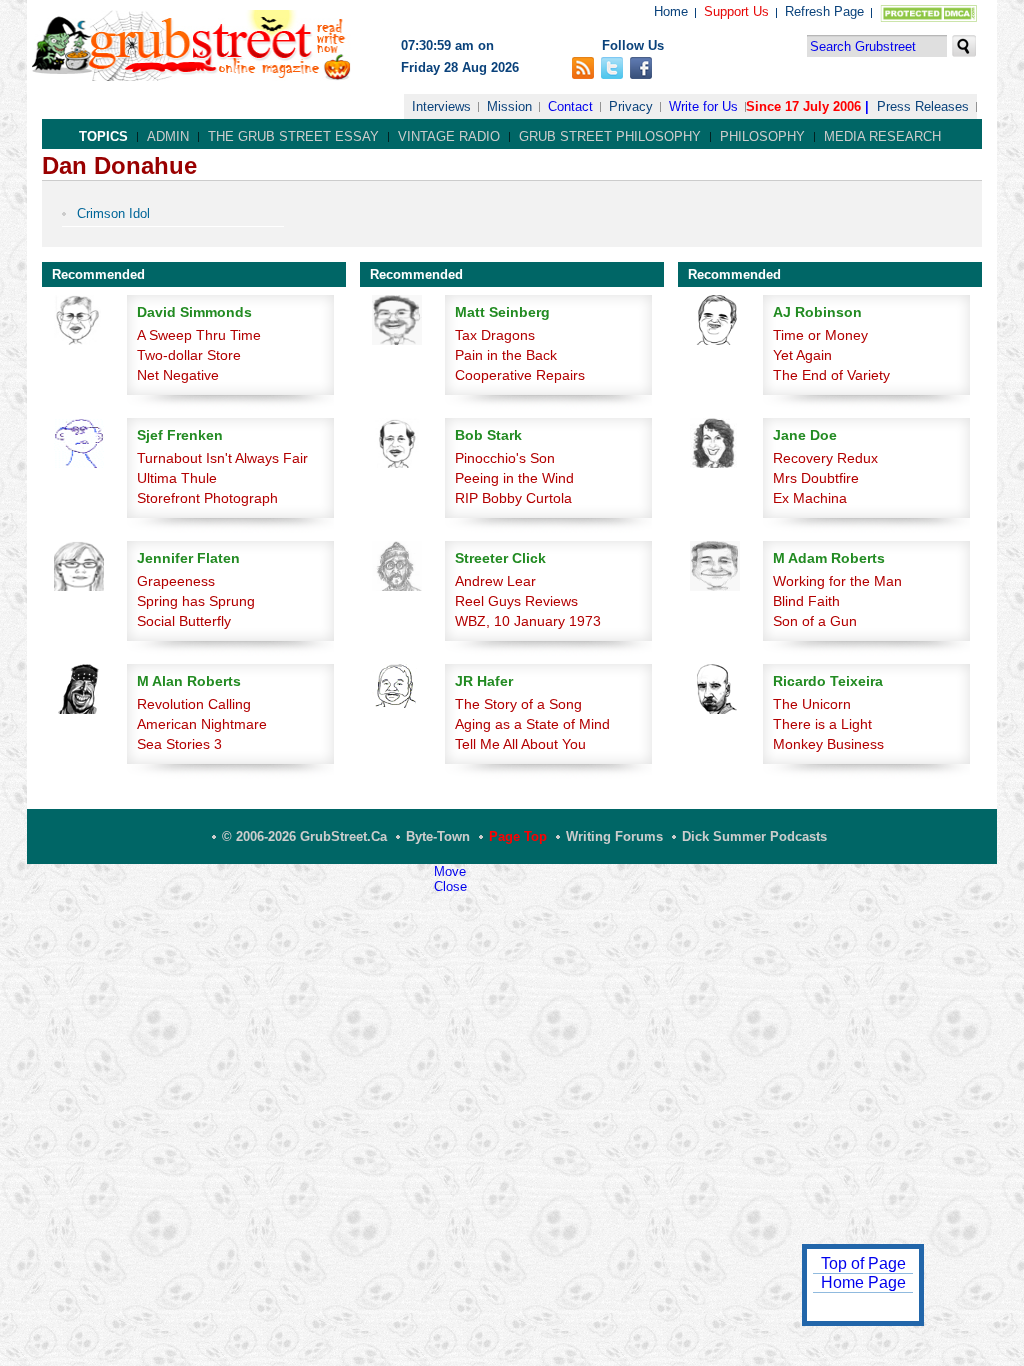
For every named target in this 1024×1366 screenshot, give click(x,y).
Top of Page (863, 1263)
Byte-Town (438, 836)
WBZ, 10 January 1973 (528, 621)
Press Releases (923, 106)
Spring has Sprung (196, 601)
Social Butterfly (184, 621)
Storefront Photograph (207, 498)
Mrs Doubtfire (816, 478)
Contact (570, 106)
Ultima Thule (177, 478)
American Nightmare (202, 724)
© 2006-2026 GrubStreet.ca (304, 836)
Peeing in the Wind (514, 478)
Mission (509, 106)
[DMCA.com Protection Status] (924, 17)
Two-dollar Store (189, 355)
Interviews (441, 106)
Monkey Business (828, 744)
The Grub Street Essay (293, 136)
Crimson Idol (113, 213)
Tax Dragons (495, 335)
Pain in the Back (506, 355)
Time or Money (820, 335)
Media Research (882, 136)
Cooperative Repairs (520, 375)
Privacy (631, 106)
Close (450, 886)
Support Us (736, 11)
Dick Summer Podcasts (754, 836)
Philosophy (762, 136)
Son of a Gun (815, 621)
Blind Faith (806, 601)
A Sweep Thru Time (199, 335)
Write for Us (703, 106)
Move (450, 871)
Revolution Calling (194, 704)
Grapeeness (176, 581)
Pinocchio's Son (505, 458)
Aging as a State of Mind (532, 724)
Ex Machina (810, 498)
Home (671, 11)
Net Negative (178, 375)
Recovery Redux (825, 458)
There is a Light (822, 724)
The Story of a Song (518, 704)
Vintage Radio (449, 136)
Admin (168, 136)
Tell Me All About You (520, 744)
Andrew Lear (495, 581)
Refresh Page (824, 11)
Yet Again (802, 355)
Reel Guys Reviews (516, 601)
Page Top (518, 836)
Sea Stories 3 (179, 744)
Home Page (863, 1282)
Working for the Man (837, 581)
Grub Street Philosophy (610, 136)
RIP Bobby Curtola (513, 498)
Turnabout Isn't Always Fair (222, 458)
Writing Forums (614, 836)
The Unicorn (812, 704)
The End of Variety (831, 375)
